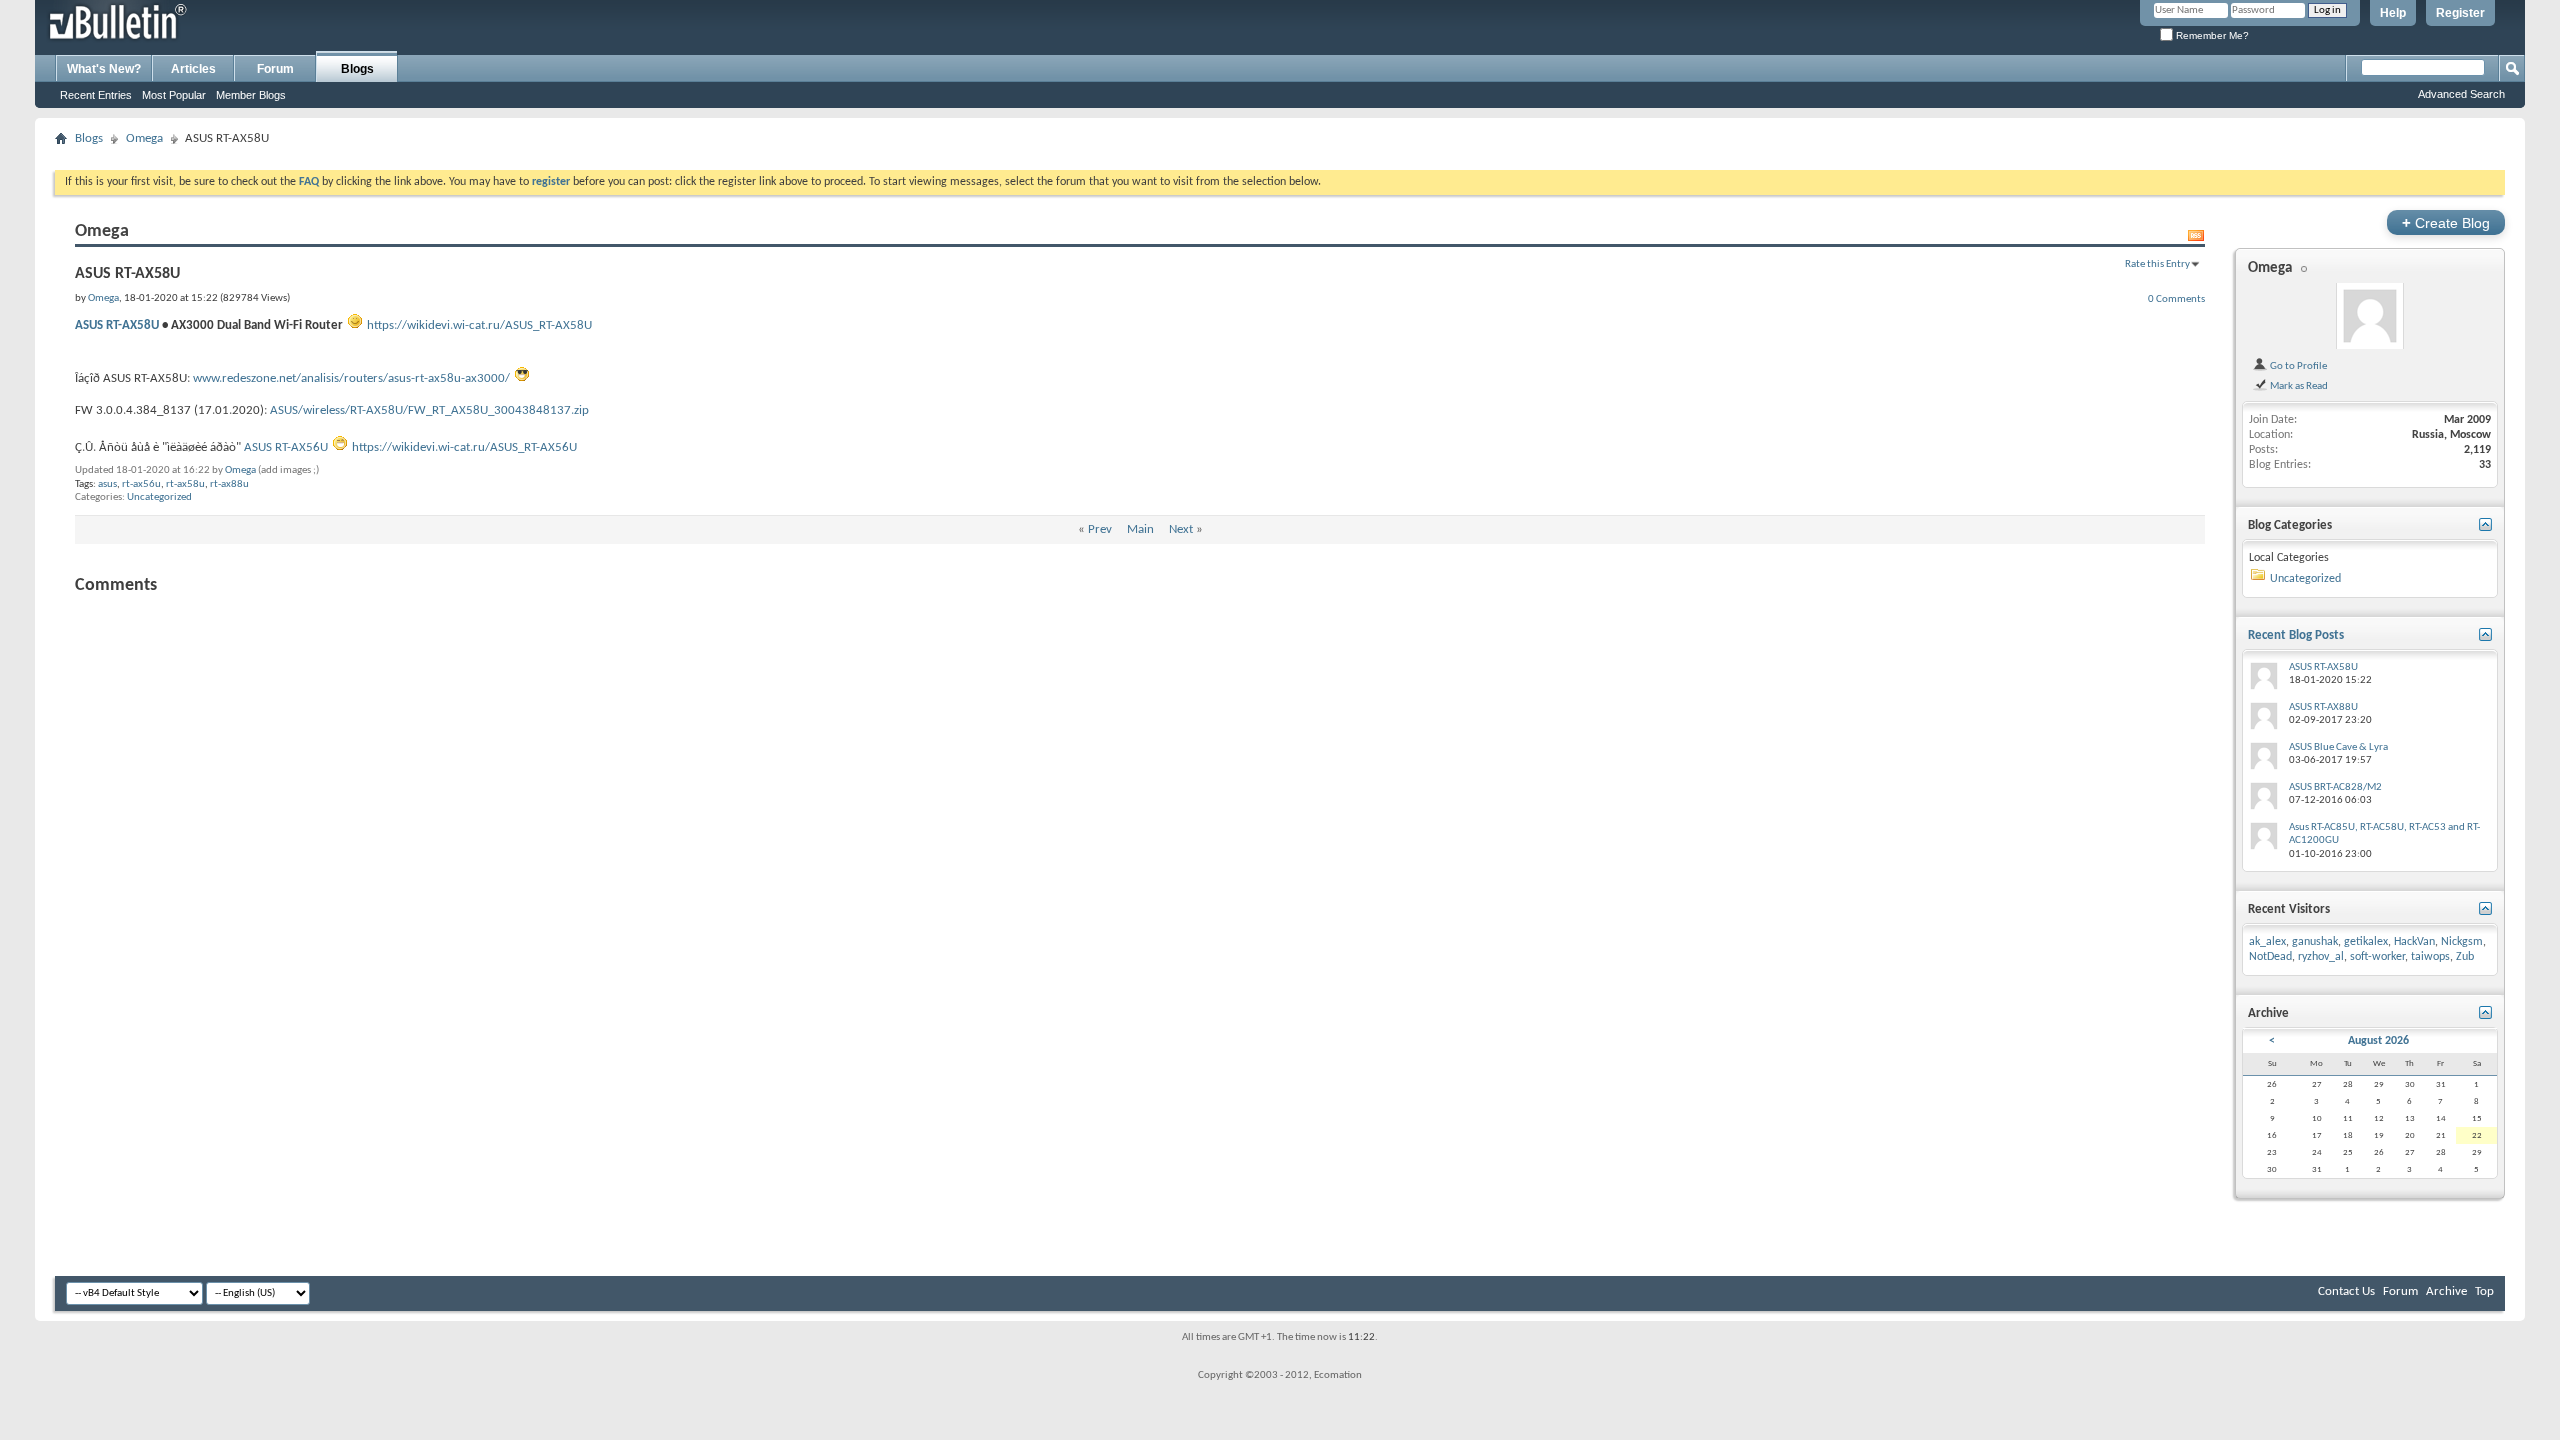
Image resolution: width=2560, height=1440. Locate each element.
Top (2484, 1291)
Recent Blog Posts (2296, 635)
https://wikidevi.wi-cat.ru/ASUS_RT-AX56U (464, 447)
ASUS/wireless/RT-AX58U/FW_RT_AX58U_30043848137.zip (429, 410)
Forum (275, 69)
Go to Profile (2297, 366)
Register (2460, 13)
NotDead (2270, 957)
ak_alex (2267, 942)
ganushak (2315, 942)
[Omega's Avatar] (2370, 316)
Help (2393, 13)
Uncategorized (159, 497)
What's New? (104, 69)
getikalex (2366, 942)
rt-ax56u (141, 484)
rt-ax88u (229, 484)
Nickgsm (2462, 942)
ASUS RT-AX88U (2323, 707)
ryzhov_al (2321, 957)
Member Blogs (251, 95)
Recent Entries (96, 95)
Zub (2465, 957)
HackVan (2414, 942)
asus (107, 484)
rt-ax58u (185, 484)
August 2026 (2378, 1041)
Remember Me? (2211, 35)
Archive (2446, 1291)
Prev (1100, 529)
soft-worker (2377, 957)
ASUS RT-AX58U (117, 325)
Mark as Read (2298, 386)
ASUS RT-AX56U (286, 447)
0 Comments (2176, 299)
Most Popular (174, 95)
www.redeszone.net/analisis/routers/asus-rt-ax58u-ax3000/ (351, 378)
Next (1181, 529)
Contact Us (2346, 1291)
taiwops (2430, 957)
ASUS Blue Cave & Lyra (2338, 747)
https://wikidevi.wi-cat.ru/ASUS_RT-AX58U (479, 325)
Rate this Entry (2157, 264)
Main (1140, 529)
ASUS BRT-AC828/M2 (2335, 787)
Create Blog (2446, 222)
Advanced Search (2461, 94)
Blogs (357, 69)
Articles (193, 69)
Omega (144, 138)
